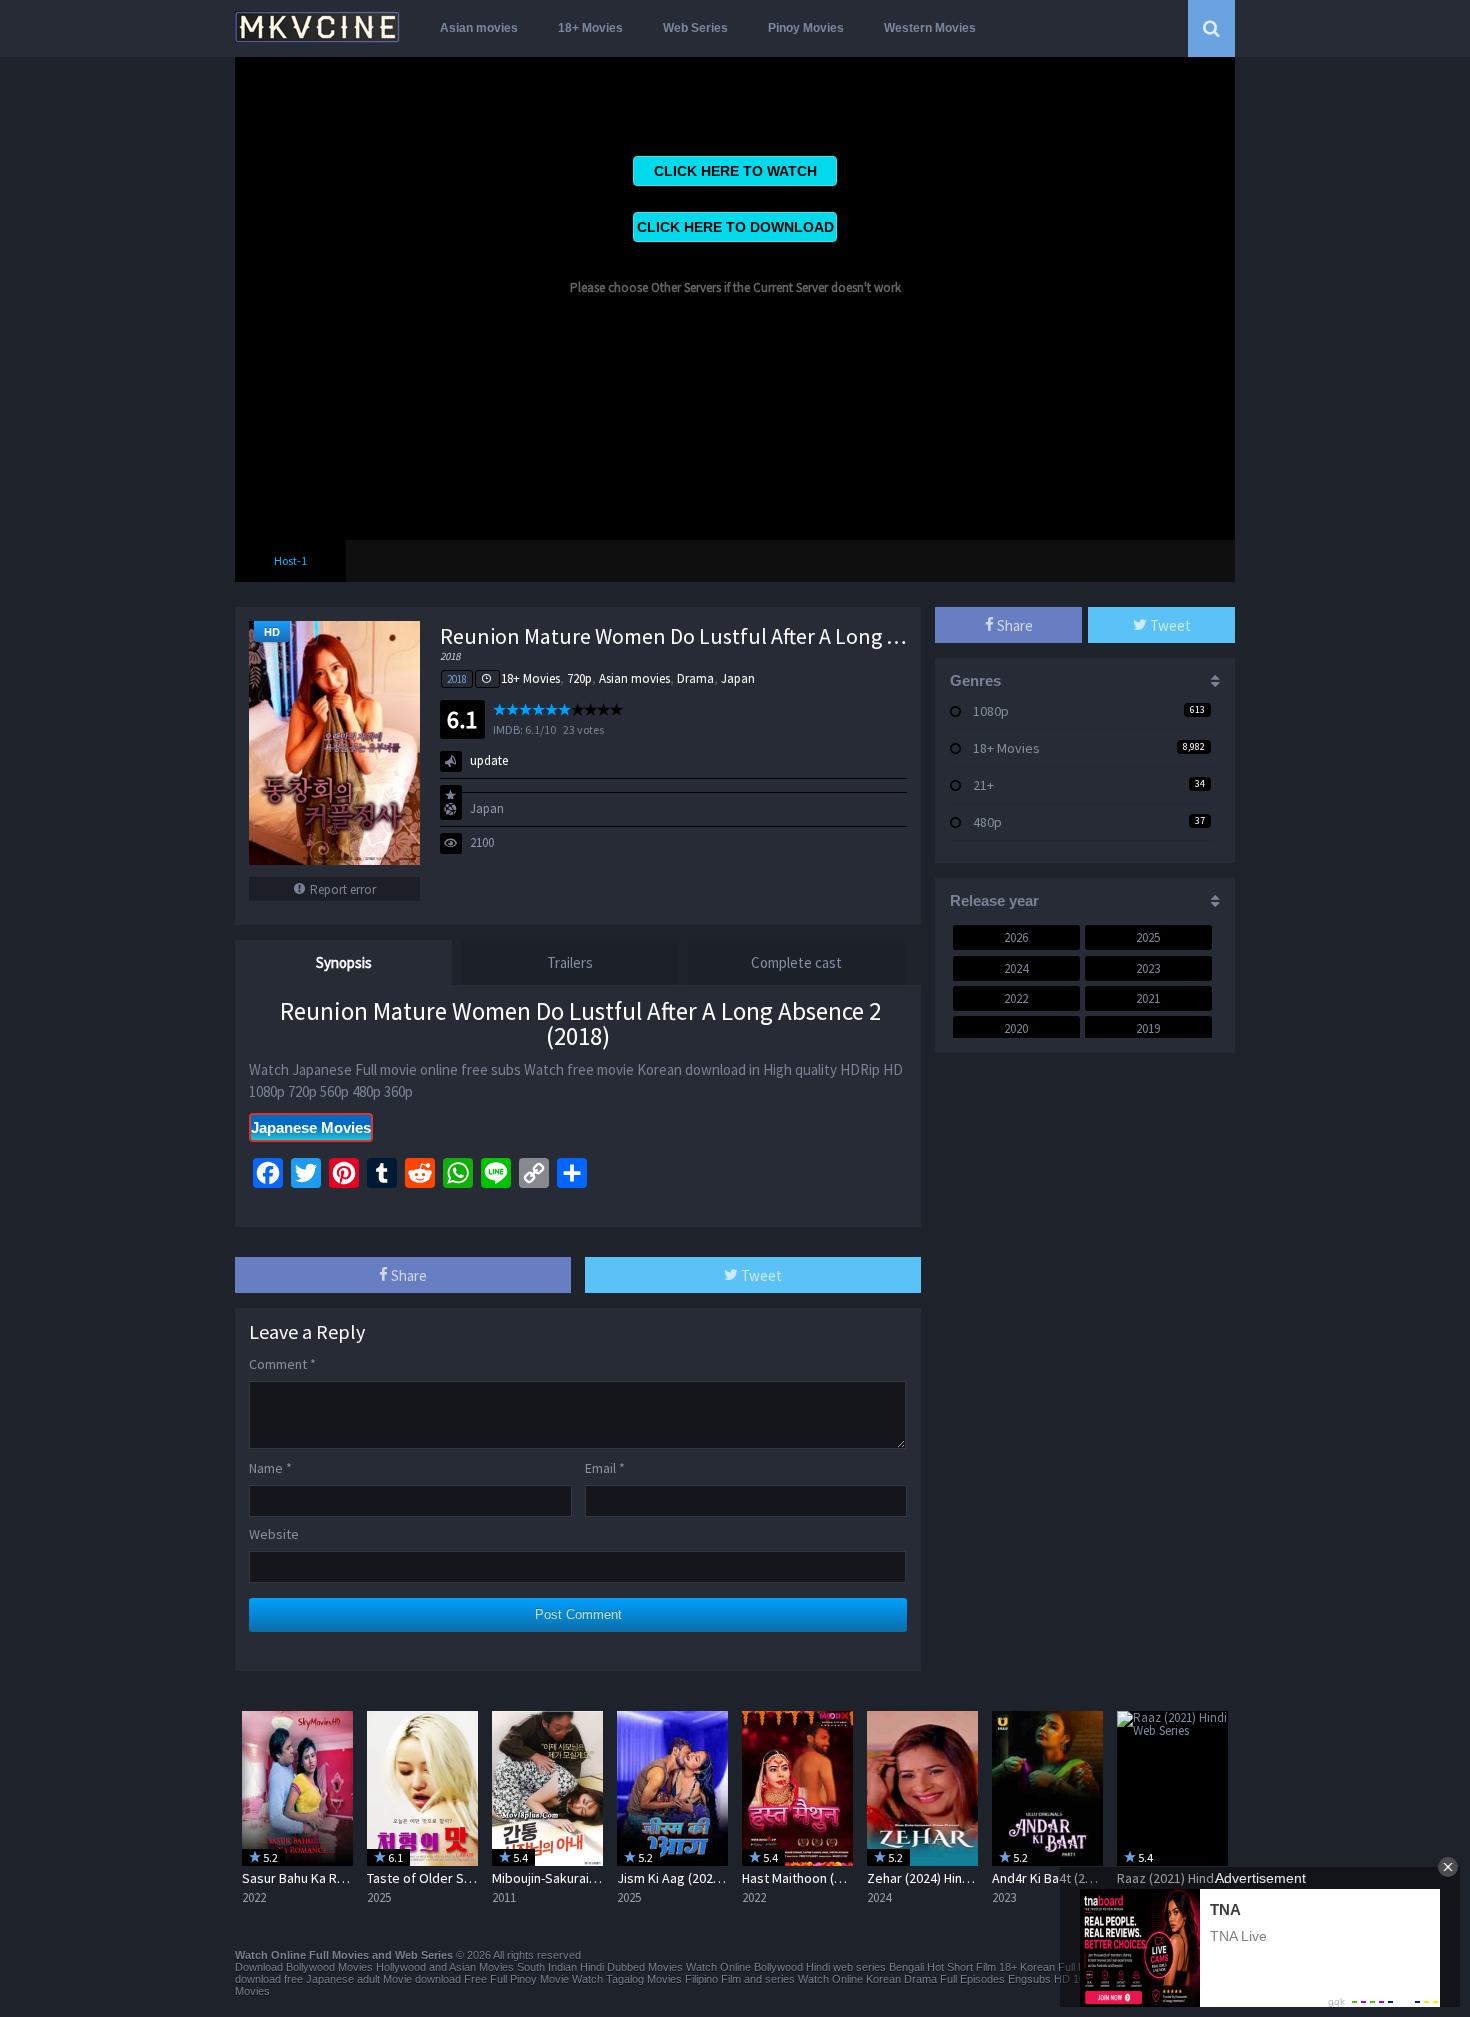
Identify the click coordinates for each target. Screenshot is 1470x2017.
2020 (1016, 1028)
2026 (1016, 937)
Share (407, 1275)
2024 (1016, 968)
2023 (1148, 968)
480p (987, 822)
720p (579, 678)
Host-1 (290, 560)
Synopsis (344, 962)
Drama (695, 678)
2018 (457, 679)
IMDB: (508, 729)
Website (274, 1534)
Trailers (570, 962)
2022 (1016, 998)
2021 (1148, 998)
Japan (738, 678)
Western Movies (930, 28)
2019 (1148, 1028)
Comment (282, 1364)
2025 (1148, 937)
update (489, 760)
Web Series (695, 28)
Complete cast (796, 962)
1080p (991, 711)
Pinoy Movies (806, 28)
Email (605, 1468)
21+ (983, 785)
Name (270, 1468)
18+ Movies (590, 28)
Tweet (760, 1275)
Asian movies (479, 28)
